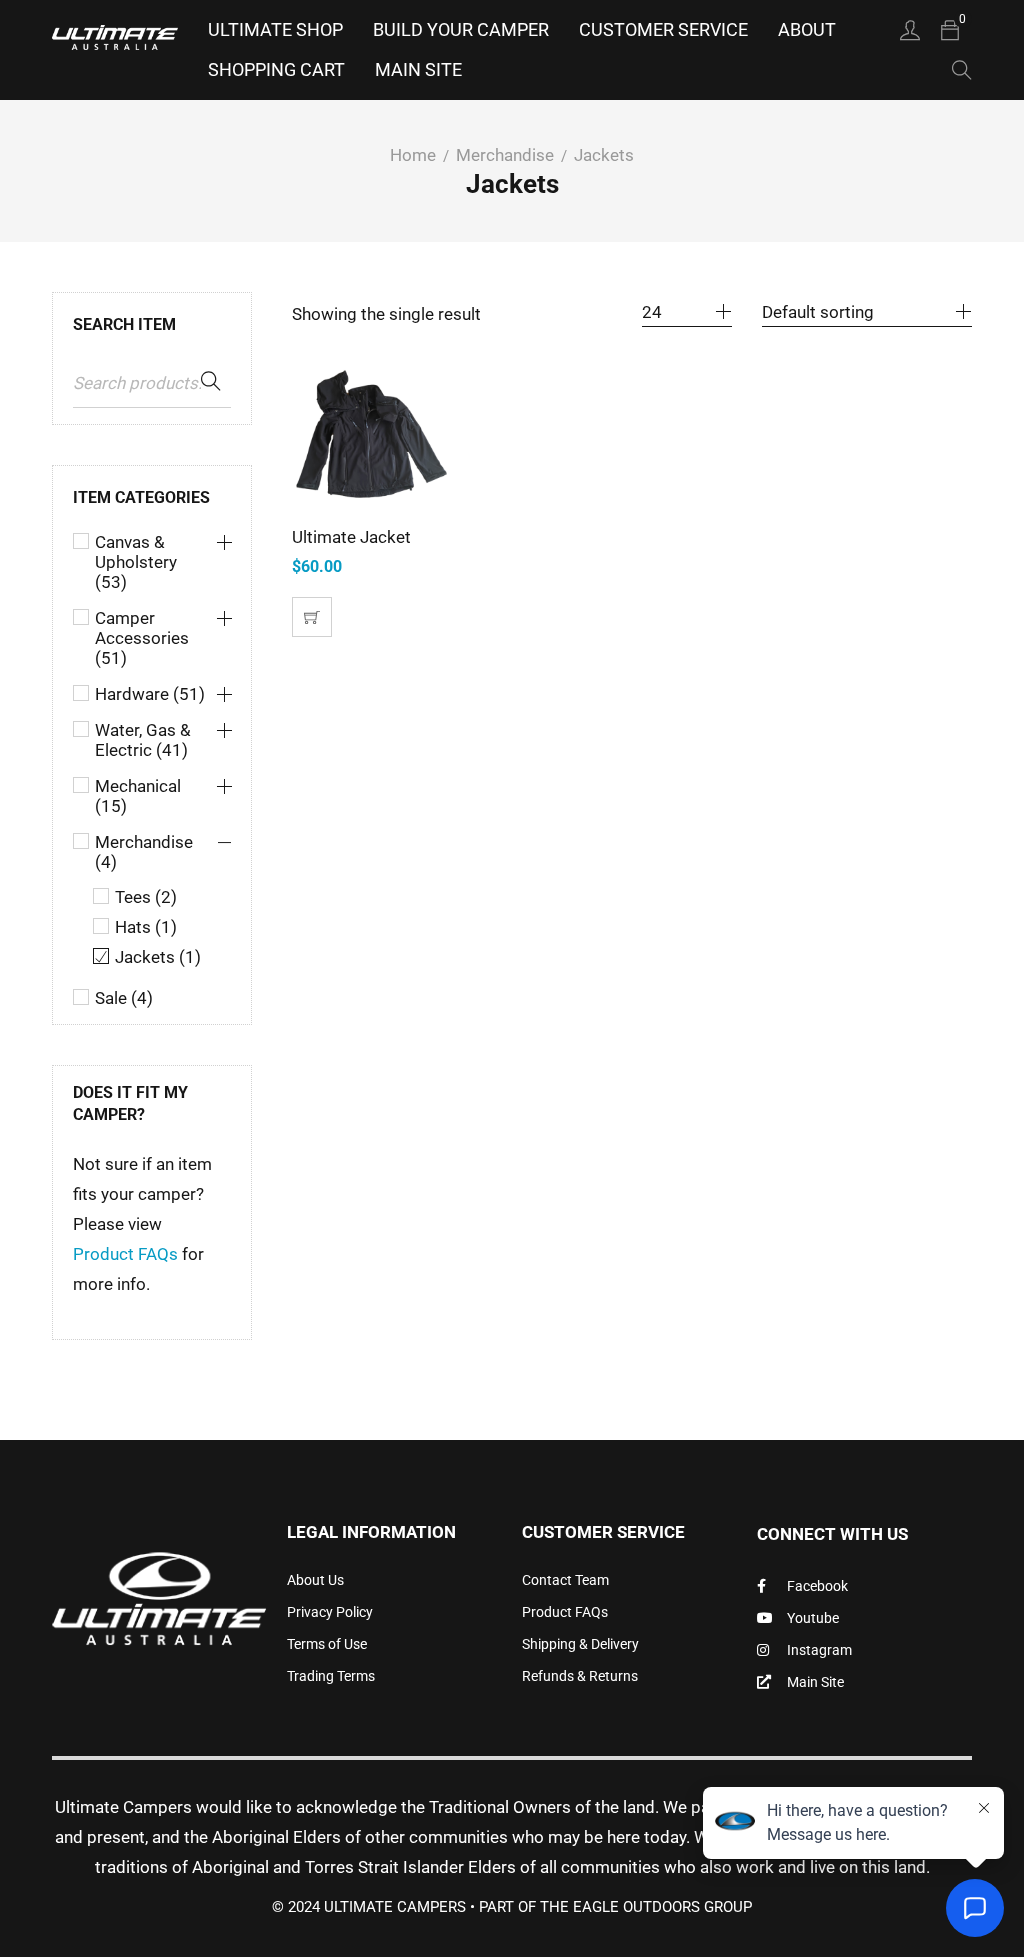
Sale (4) (124, 998)
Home (413, 155)
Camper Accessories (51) (142, 638)
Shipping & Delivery (580, 1644)
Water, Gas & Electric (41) (143, 740)
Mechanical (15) (138, 796)
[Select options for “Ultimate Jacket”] (312, 617)
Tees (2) (146, 897)
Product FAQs (125, 1254)
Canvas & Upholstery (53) (136, 562)
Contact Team (565, 1580)
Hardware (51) (150, 694)
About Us (315, 1580)
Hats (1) (146, 927)
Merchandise (505, 155)
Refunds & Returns (580, 1676)
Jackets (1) (158, 957)
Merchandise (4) (144, 852)
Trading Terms (331, 1676)
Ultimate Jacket (351, 537)
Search (211, 382)
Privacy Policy (330, 1612)
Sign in (910, 30)
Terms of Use (327, 1644)
